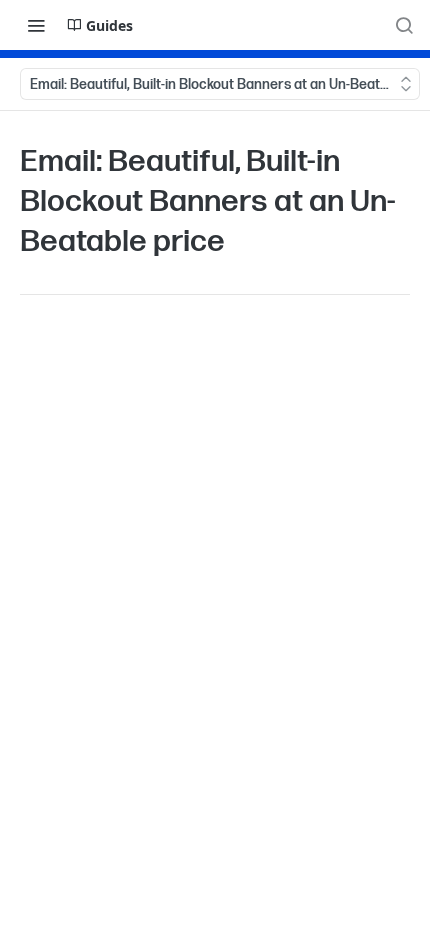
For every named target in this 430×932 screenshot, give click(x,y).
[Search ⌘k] (404, 25)
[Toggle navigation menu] (36, 25)
